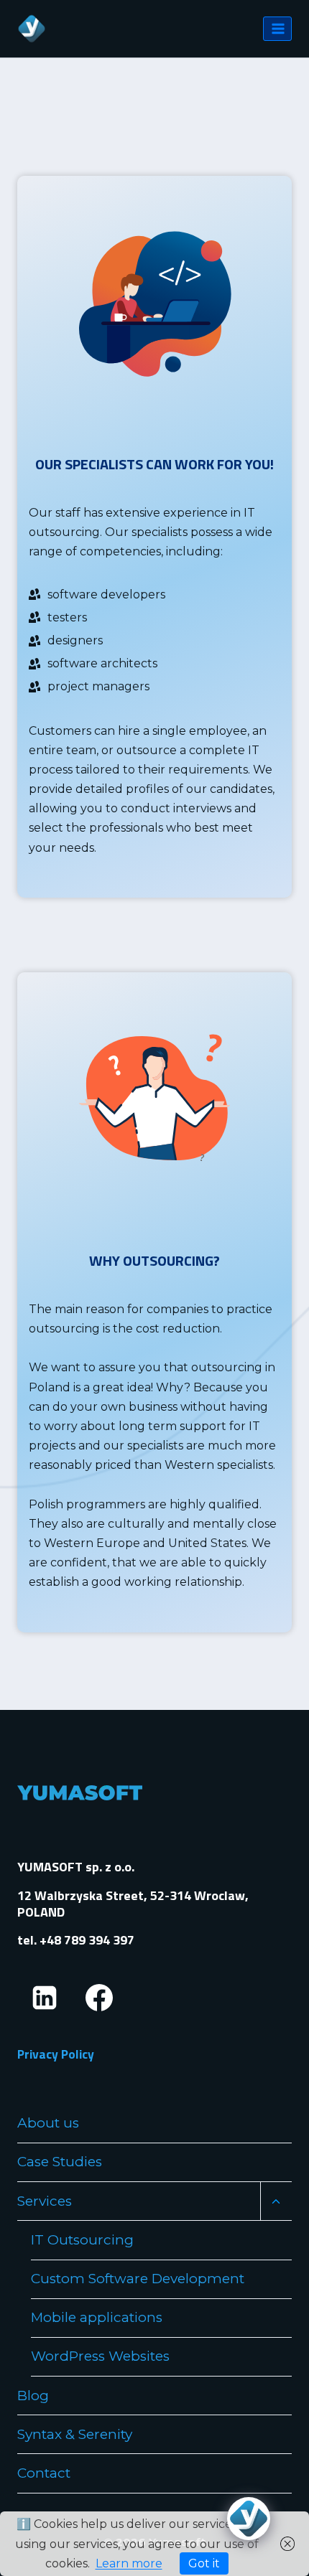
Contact (44, 2473)
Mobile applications (97, 2317)
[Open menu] (277, 28)
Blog (33, 2396)
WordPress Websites (100, 2356)
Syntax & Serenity (75, 2434)
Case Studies (60, 2162)
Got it (204, 2563)
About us (48, 2123)
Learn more (129, 2563)
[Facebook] (99, 1998)
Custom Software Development (138, 2279)
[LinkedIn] (45, 1998)
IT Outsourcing (82, 2240)
